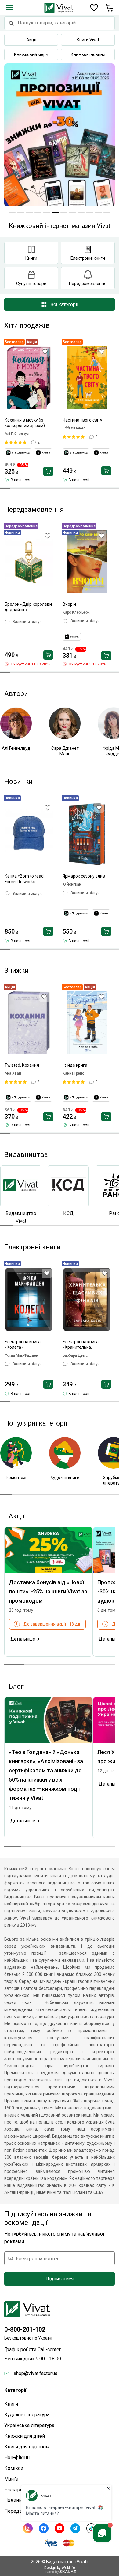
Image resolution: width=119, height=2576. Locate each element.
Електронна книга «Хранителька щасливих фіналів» (82, 1345)
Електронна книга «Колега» (23, 1344)
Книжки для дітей (25, 2436)
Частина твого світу (82, 420)
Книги (11, 2404)
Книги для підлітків (27, 2447)
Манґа (11, 2479)
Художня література (27, 2415)
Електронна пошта (37, 2258)
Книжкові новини (88, 54)
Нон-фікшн (17, 2457)
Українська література (29, 2425)
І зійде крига (75, 1065)
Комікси (14, 2468)
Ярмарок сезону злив (84, 876)
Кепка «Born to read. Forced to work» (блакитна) (25, 879)
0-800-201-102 (25, 2329)
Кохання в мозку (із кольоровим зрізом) (25, 423)
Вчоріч (69, 604)
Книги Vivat (88, 40)
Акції (31, 40)
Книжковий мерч (31, 54)
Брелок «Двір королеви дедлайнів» (28, 607)
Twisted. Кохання (22, 1065)
